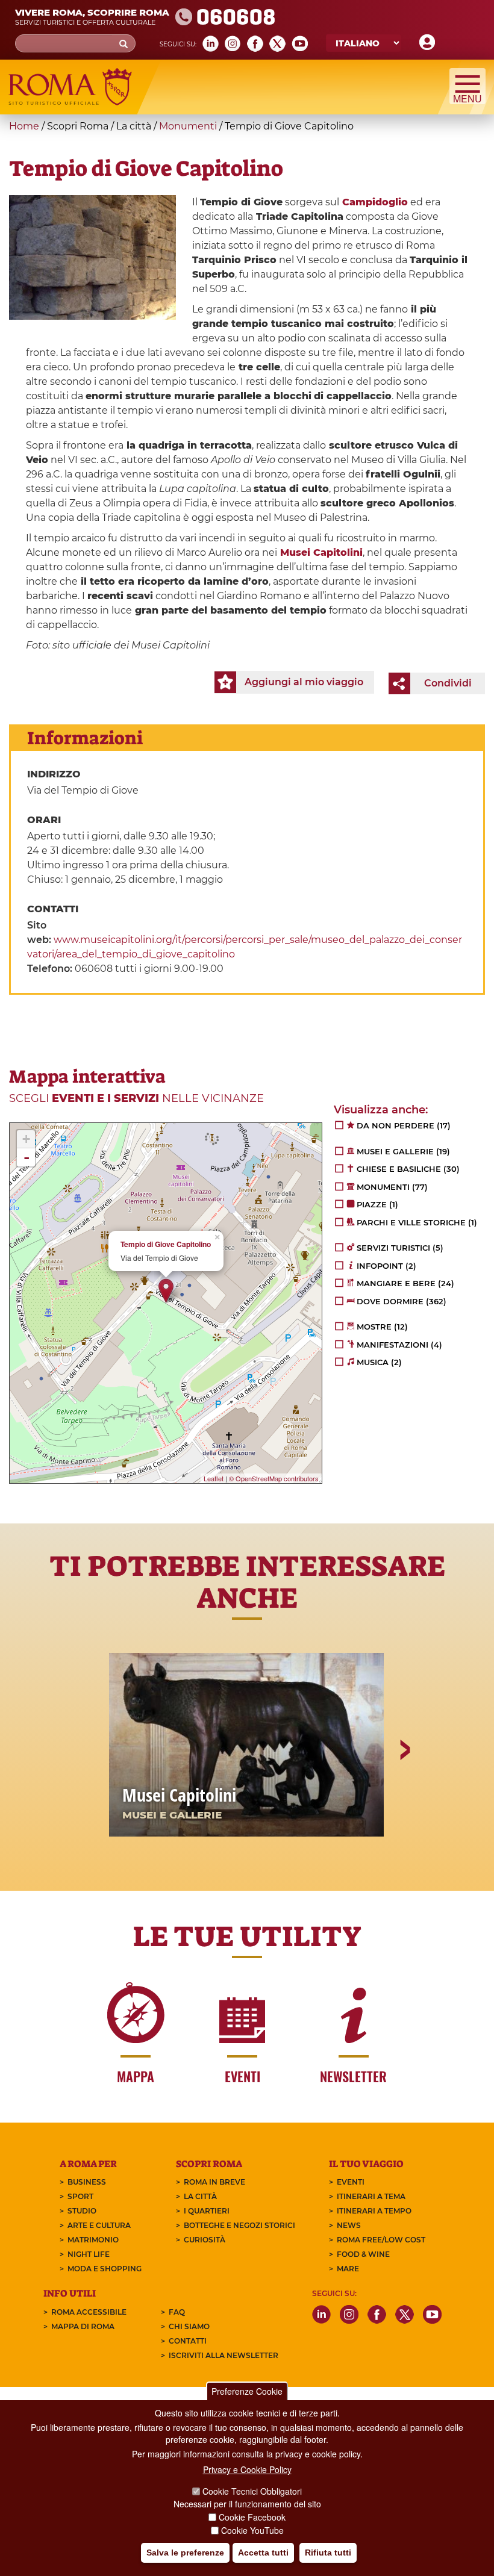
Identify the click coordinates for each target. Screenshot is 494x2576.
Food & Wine (363, 2254)
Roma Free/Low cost (381, 2240)
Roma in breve (214, 2182)
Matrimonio (93, 2240)
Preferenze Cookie (247, 2391)
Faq (177, 2312)
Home (24, 126)
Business (87, 2182)
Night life (89, 2254)
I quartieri (207, 2211)
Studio (82, 2211)
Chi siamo (189, 2326)
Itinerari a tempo (374, 2211)
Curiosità (205, 2240)
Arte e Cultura (99, 2225)
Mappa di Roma (83, 2326)
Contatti (188, 2341)
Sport (80, 2196)
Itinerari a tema (371, 2196)
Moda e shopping (105, 2269)
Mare (348, 2269)
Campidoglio (375, 202)
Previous (91, 1791)
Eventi (351, 2182)
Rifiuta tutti (328, 2553)
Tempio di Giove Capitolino (166, 1244)
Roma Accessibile (89, 2312)
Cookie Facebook (252, 2517)
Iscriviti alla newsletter (224, 2355)
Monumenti (188, 126)
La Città (200, 2196)
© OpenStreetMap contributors (274, 1478)
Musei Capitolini (320, 552)
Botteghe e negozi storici (239, 2225)
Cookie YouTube (252, 2530)
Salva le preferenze (185, 2553)
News (349, 2225)
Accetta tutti (263, 2553)
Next (404, 1791)
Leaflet (214, 1478)
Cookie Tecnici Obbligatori (252, 2491)
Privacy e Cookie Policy (247, 2469)
